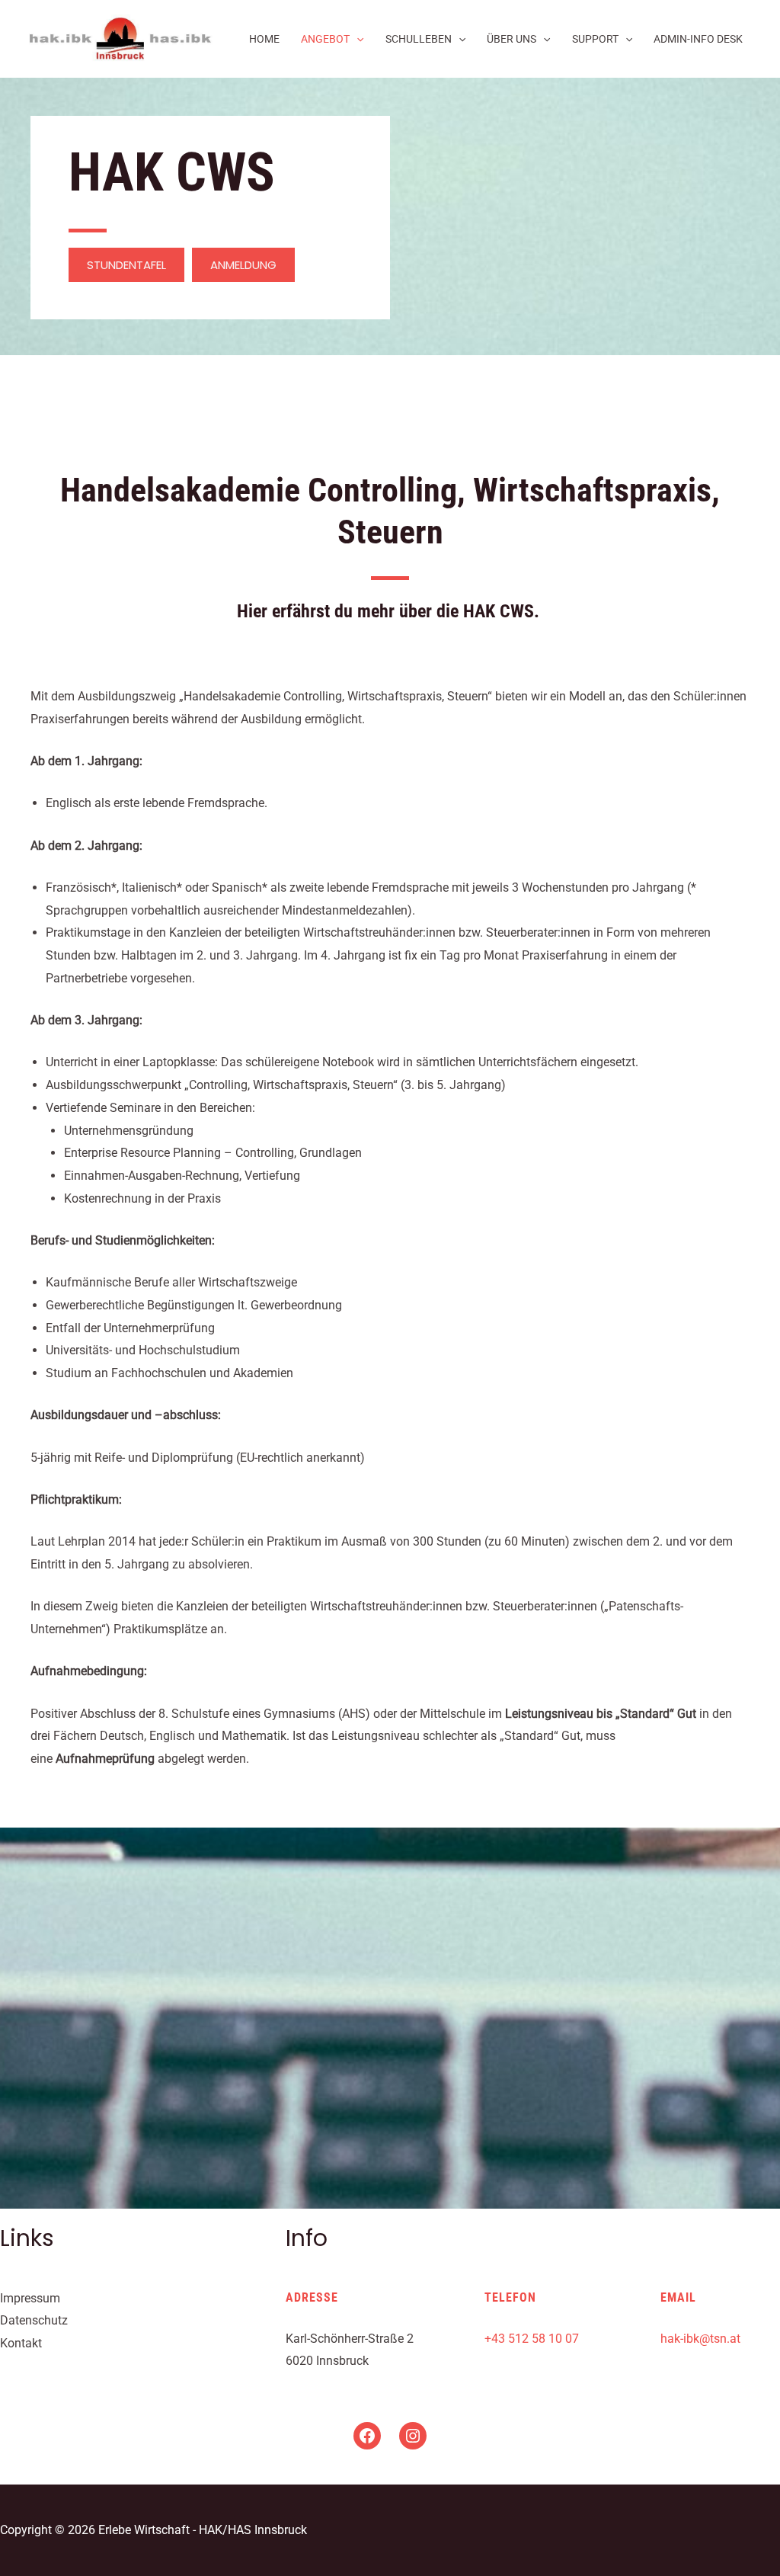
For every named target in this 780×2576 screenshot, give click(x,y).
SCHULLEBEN (419, 39)
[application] (356, 39)
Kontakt (21, 2343)
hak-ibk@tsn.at (700, 2339)
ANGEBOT (325, 39)
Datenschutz (34, 2320)
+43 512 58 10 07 (532, 2339)
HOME (264, 39)
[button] (126, 265)
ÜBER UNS (511, 39)
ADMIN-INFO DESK (698, 39)
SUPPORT (595, 39)
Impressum (30, 2298)
